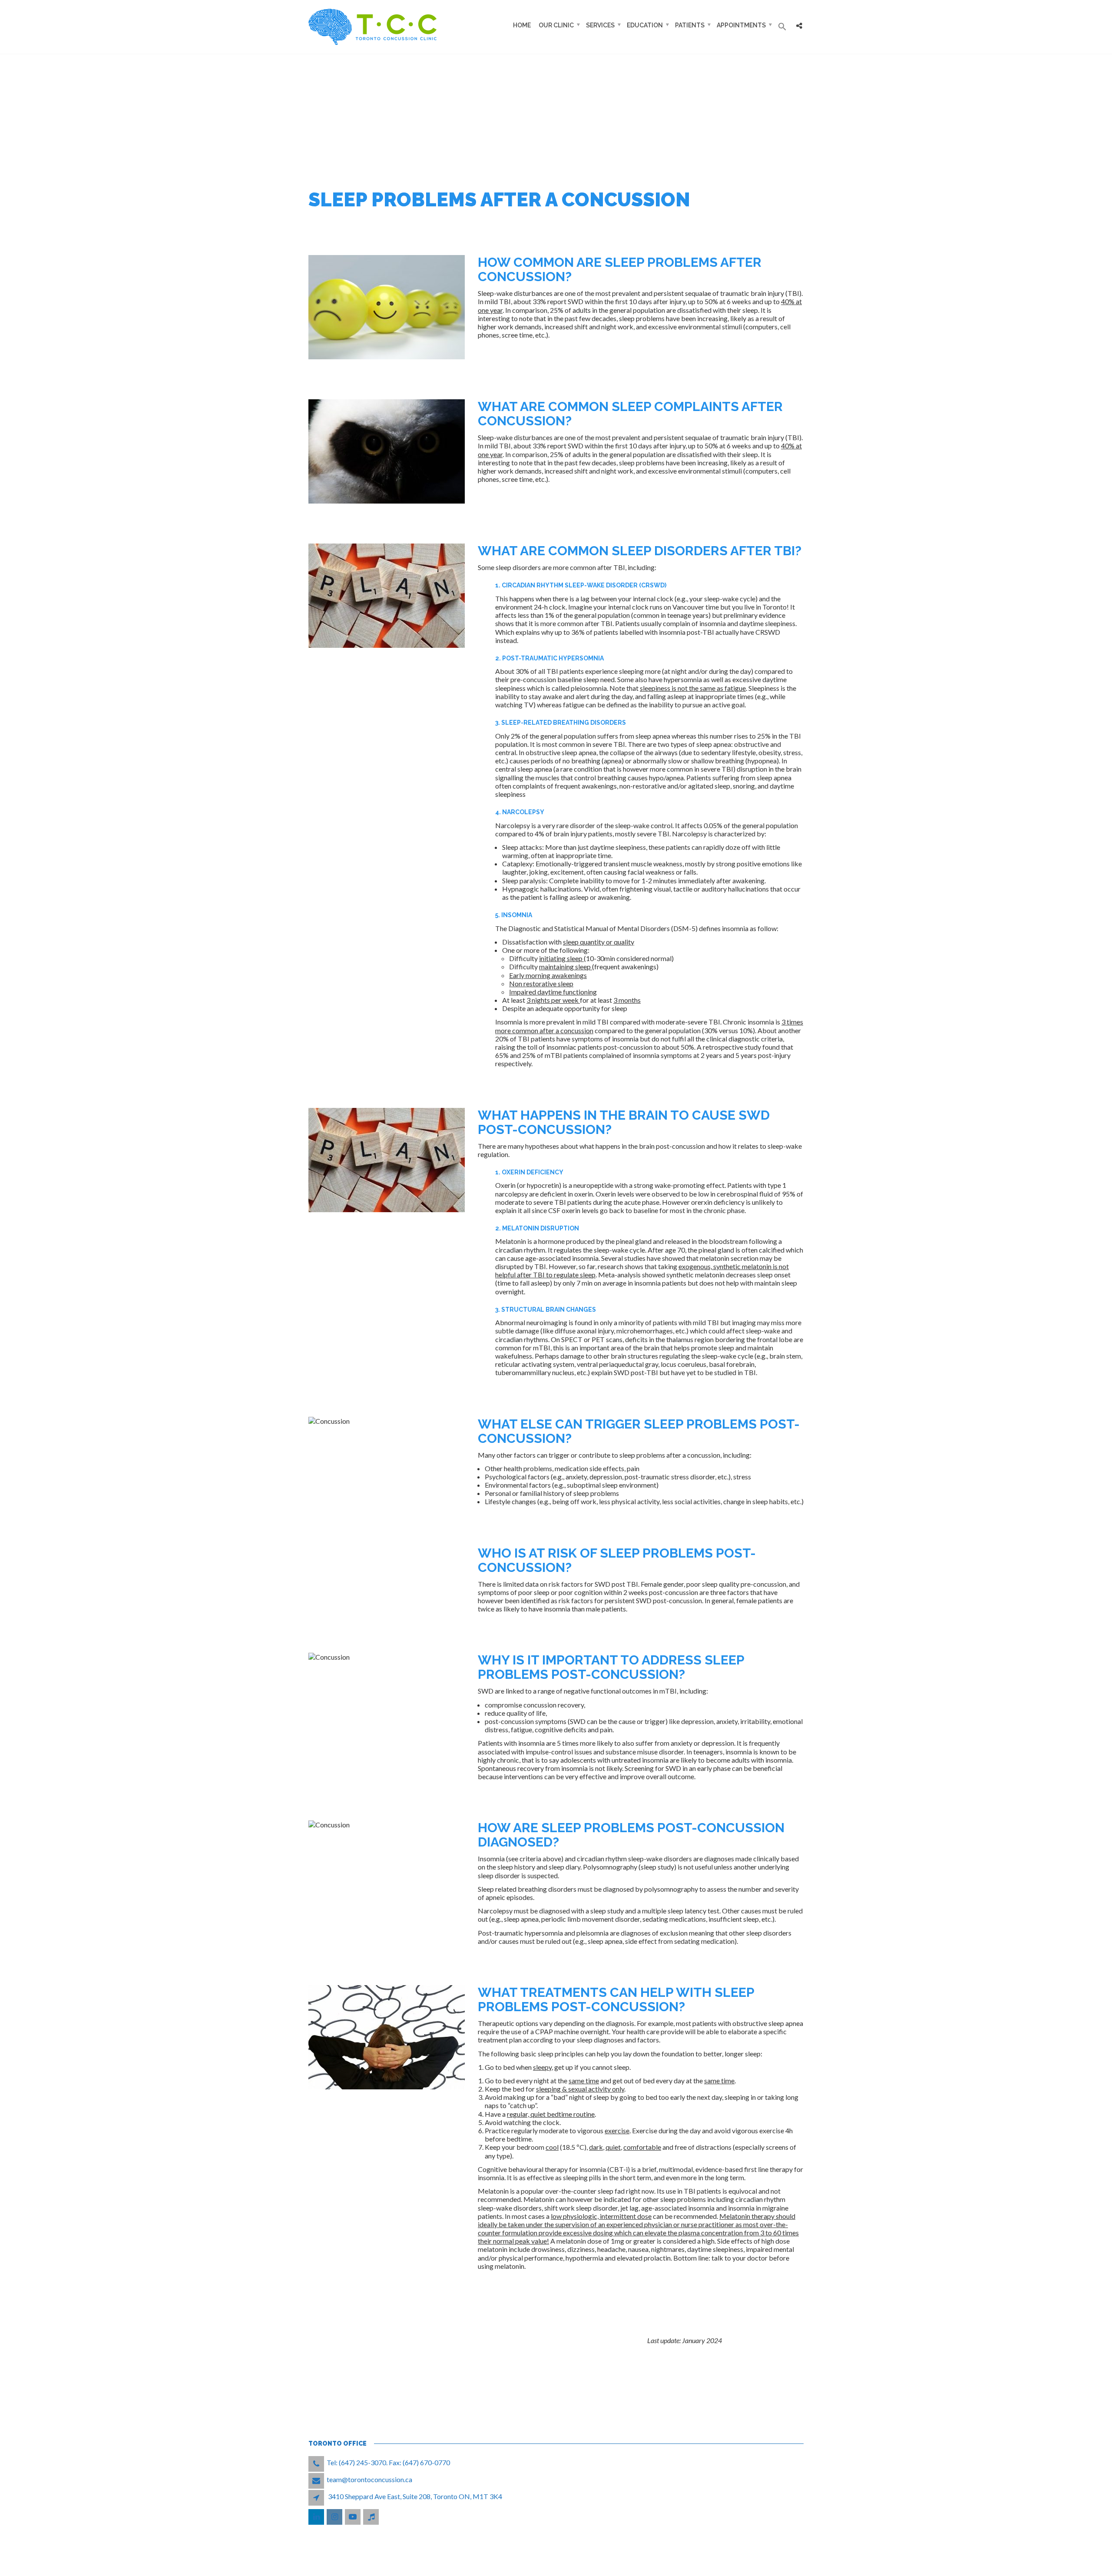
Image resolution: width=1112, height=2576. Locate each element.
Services (600, 25)
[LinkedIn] (317, 2517)
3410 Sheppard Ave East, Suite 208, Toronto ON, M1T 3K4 (415, 2496)
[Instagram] (335, 2517)
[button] (782, 27)
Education (645, 25)
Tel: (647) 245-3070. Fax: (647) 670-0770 (388, 2462)
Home (522, 25)
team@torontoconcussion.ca (369, 2479)
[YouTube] (353, 2517)
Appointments (741, 25)
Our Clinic (556, 25)
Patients (690, 25)
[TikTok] (372, 2517)
